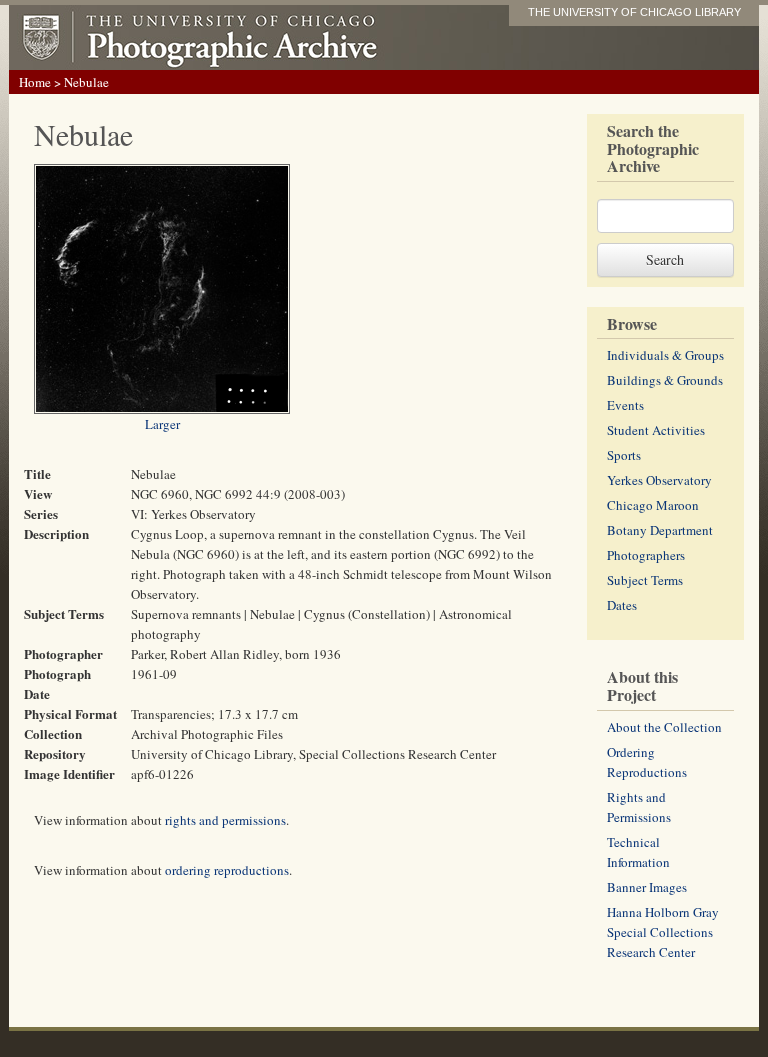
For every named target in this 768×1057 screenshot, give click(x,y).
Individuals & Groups (665, 355)
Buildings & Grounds (665, 380)
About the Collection (664, 727)
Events (625, 405)
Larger (162, 424)
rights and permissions (225, 820)
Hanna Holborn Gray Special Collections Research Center (663, 932)
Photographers (646, 555)
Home (35, 82)
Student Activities (656, 430)
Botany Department (660, 530)
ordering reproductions (227, 870)
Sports (624, 455)
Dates (622, 605)
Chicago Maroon (653, 505)
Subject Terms (645, 580)
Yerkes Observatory (659, 480)
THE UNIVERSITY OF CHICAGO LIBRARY (634, 12)
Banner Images (647, 887)
